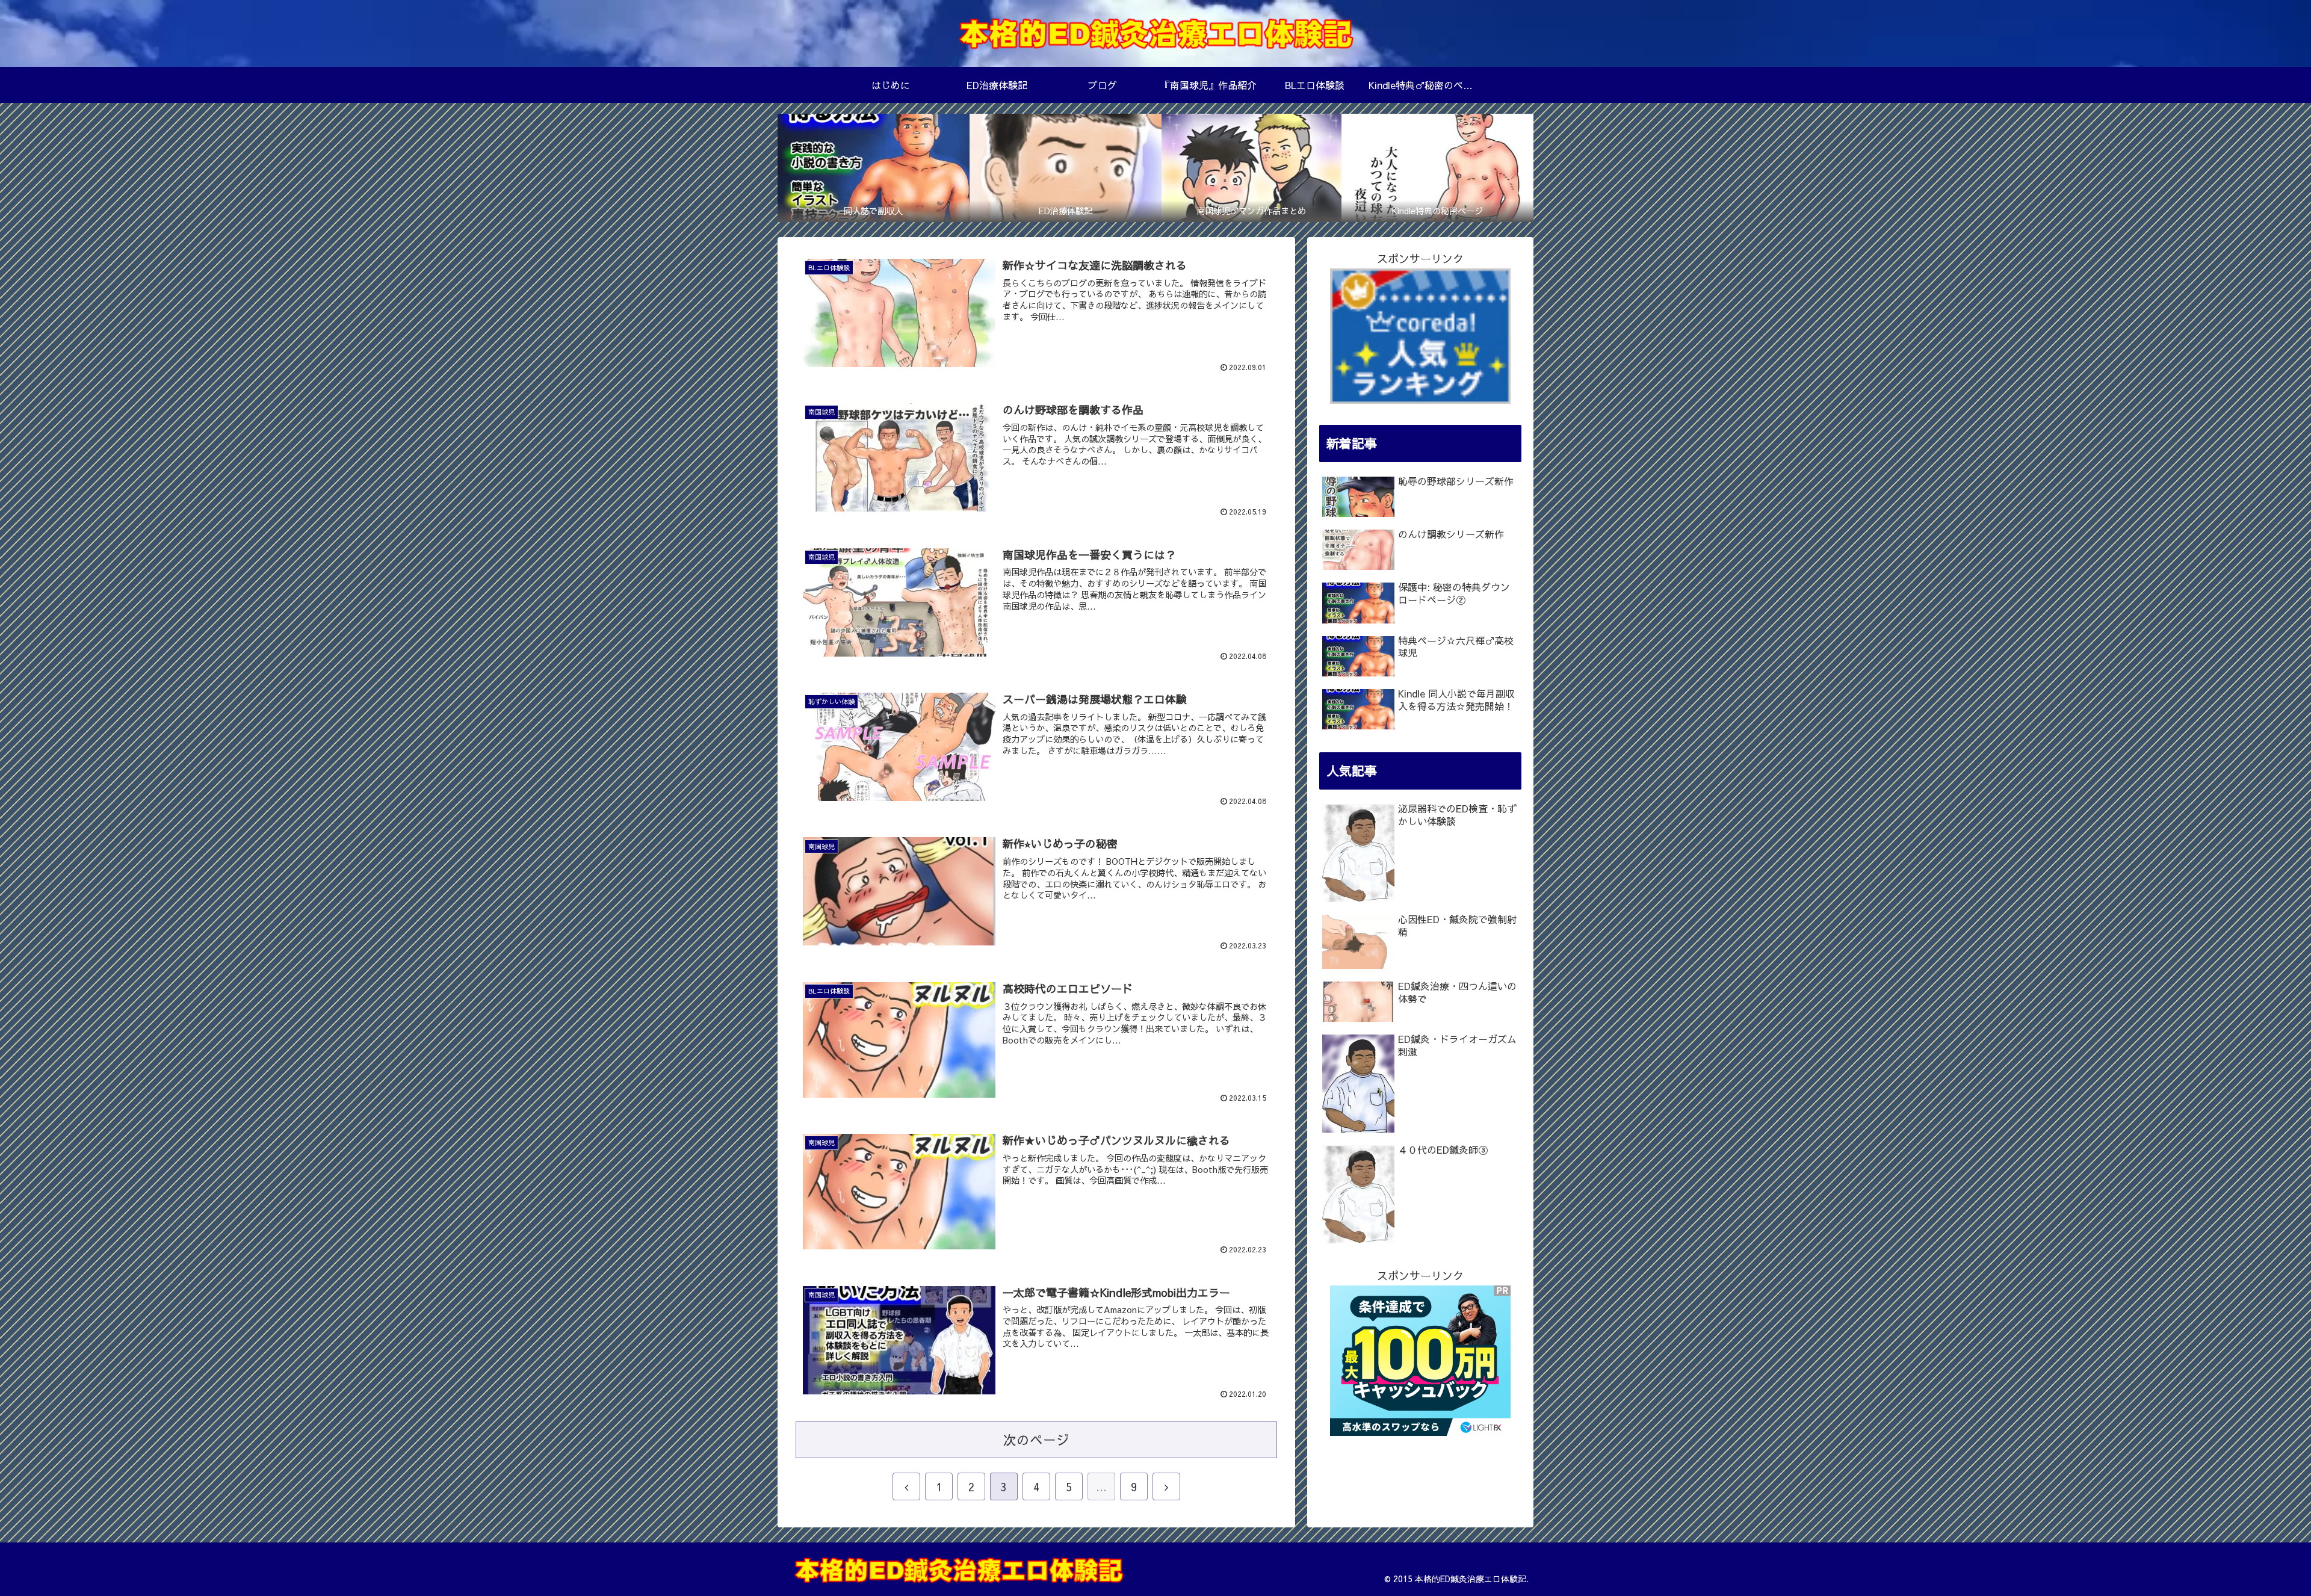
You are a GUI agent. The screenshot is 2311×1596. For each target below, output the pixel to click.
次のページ (1036, 1440)
